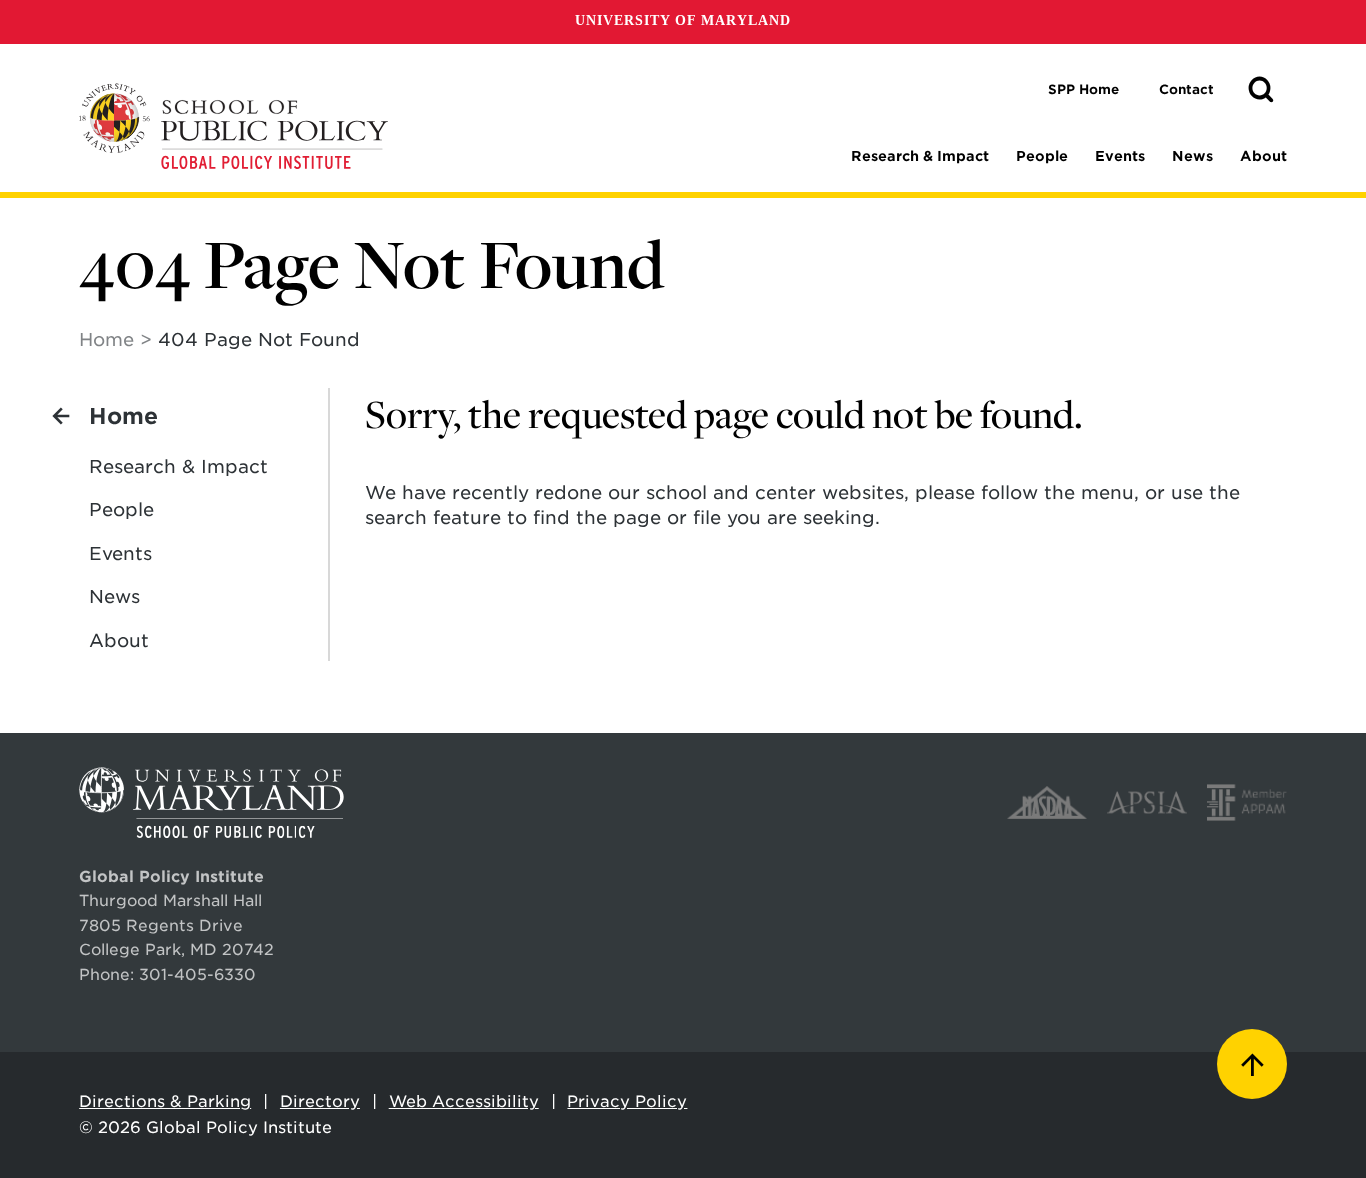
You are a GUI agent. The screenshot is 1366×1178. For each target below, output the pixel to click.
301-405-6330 (197, 974)
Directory (320, 1101)
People (1042, 156)
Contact (1186, 89)
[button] (1261, 90)
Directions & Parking (165, 1101)
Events (1120, 156)
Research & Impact (920, 156)
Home (106, 339)
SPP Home (1083, 89)
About (1263, 156)
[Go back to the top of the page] (1252, 1064)
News (1192, 156)
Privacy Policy (627, 1101)
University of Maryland (683, 20)
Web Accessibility (464, 1101)
